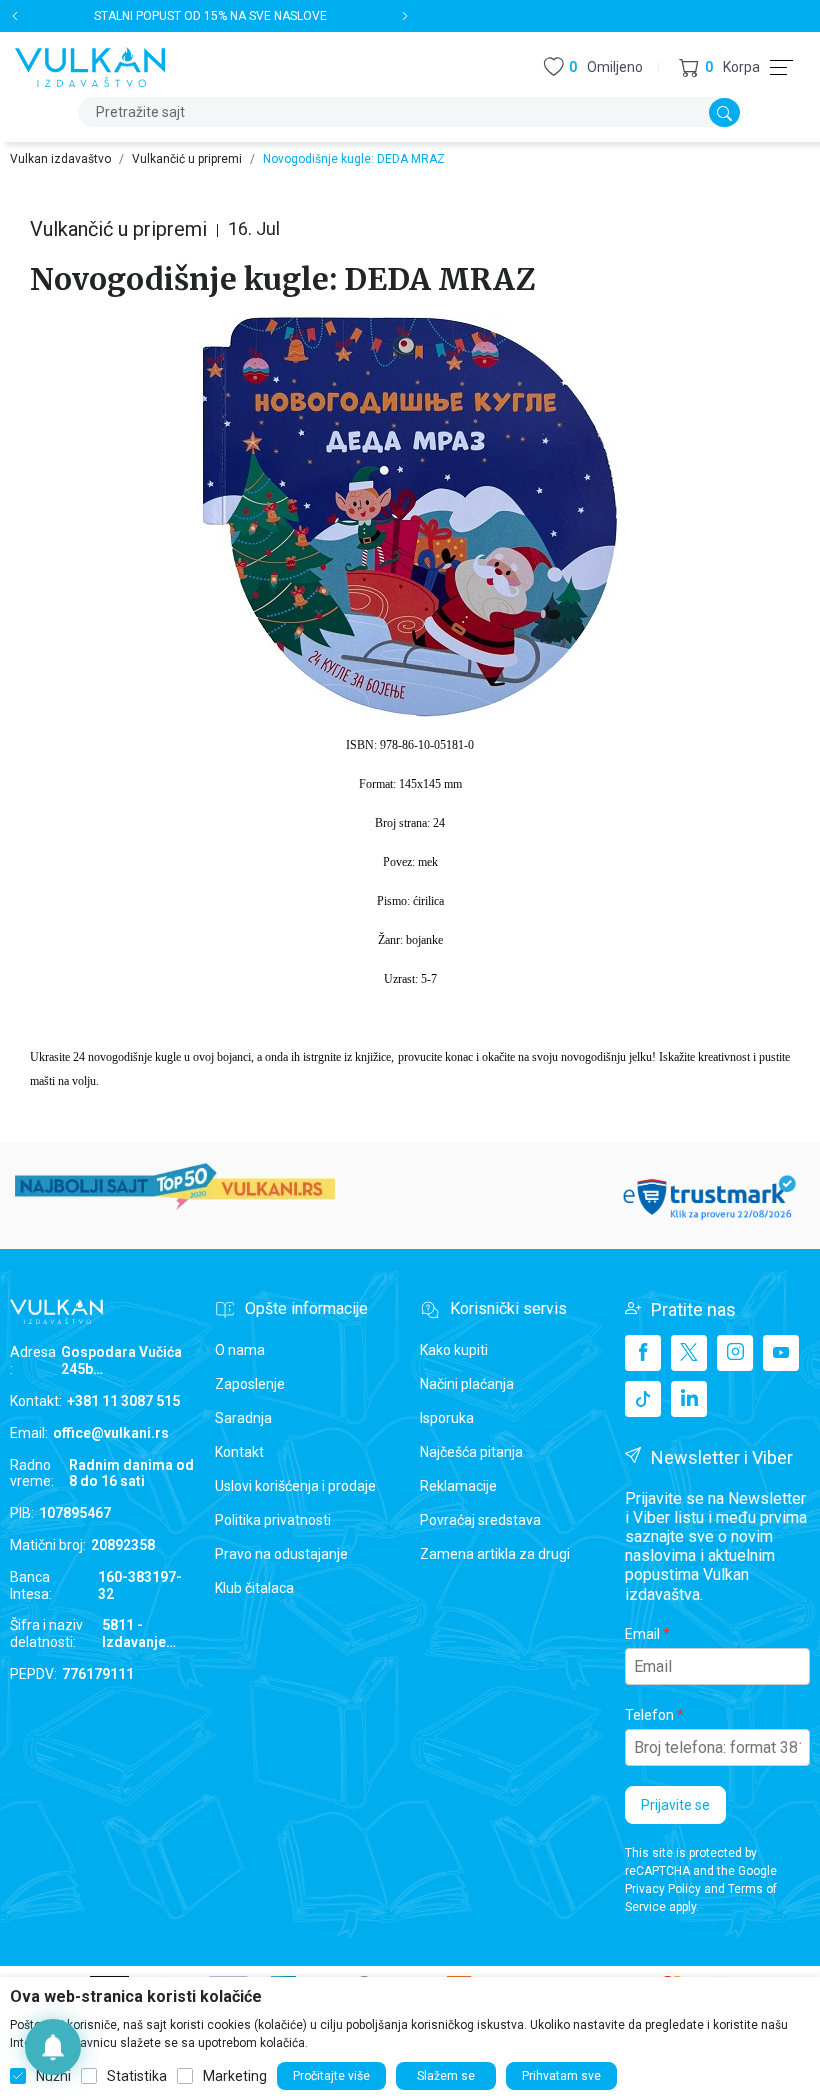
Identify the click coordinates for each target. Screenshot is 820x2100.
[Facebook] (643, 1353)
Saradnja (243, 1418)
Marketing (235, 2076)
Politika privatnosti (273, 1520)
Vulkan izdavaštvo (60, 159)
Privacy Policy (663, 1889)
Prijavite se (675, 1805)
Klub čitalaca (254, 1588)
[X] (689, 1353)
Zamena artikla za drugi (495, 1554)
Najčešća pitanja (471, 1452)
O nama (240, 1350)
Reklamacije (458, 1486)
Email (642, 1634)
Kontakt (239, 1452)
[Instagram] (735, 1353)
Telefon (649, 1715)
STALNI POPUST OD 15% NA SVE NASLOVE (210, 16)
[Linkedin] (689, 1399)
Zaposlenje (250, 1384)
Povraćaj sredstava (480, 1520)
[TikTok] (643, 1399)
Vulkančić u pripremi (187, 159)
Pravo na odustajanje (281, 1554)
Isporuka (447, 1418)
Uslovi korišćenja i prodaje (295, 1486)
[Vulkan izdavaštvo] (90, 65)
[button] (719, 67)
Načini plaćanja (467, 1384)
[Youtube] (781, 1353)
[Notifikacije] (53, 2047)
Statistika (137, 2076)
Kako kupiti (454, 1350)
